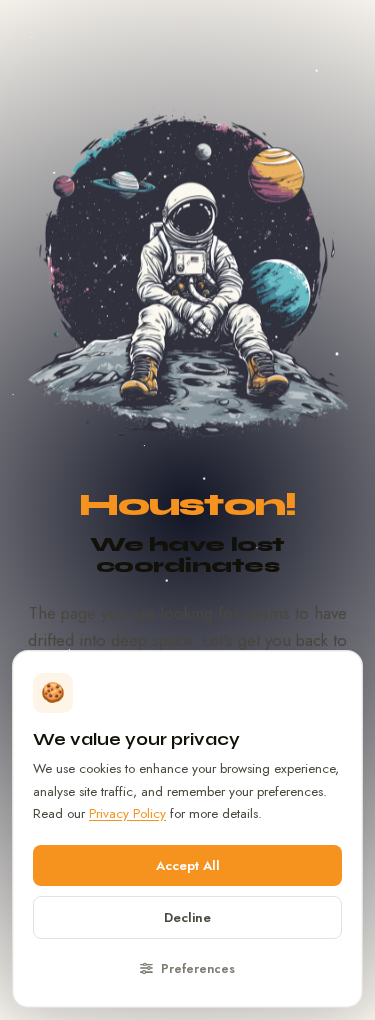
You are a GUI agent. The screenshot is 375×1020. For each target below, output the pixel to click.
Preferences (196, 969)
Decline (187, 917)
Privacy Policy (127, 813)
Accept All (188, 865)
